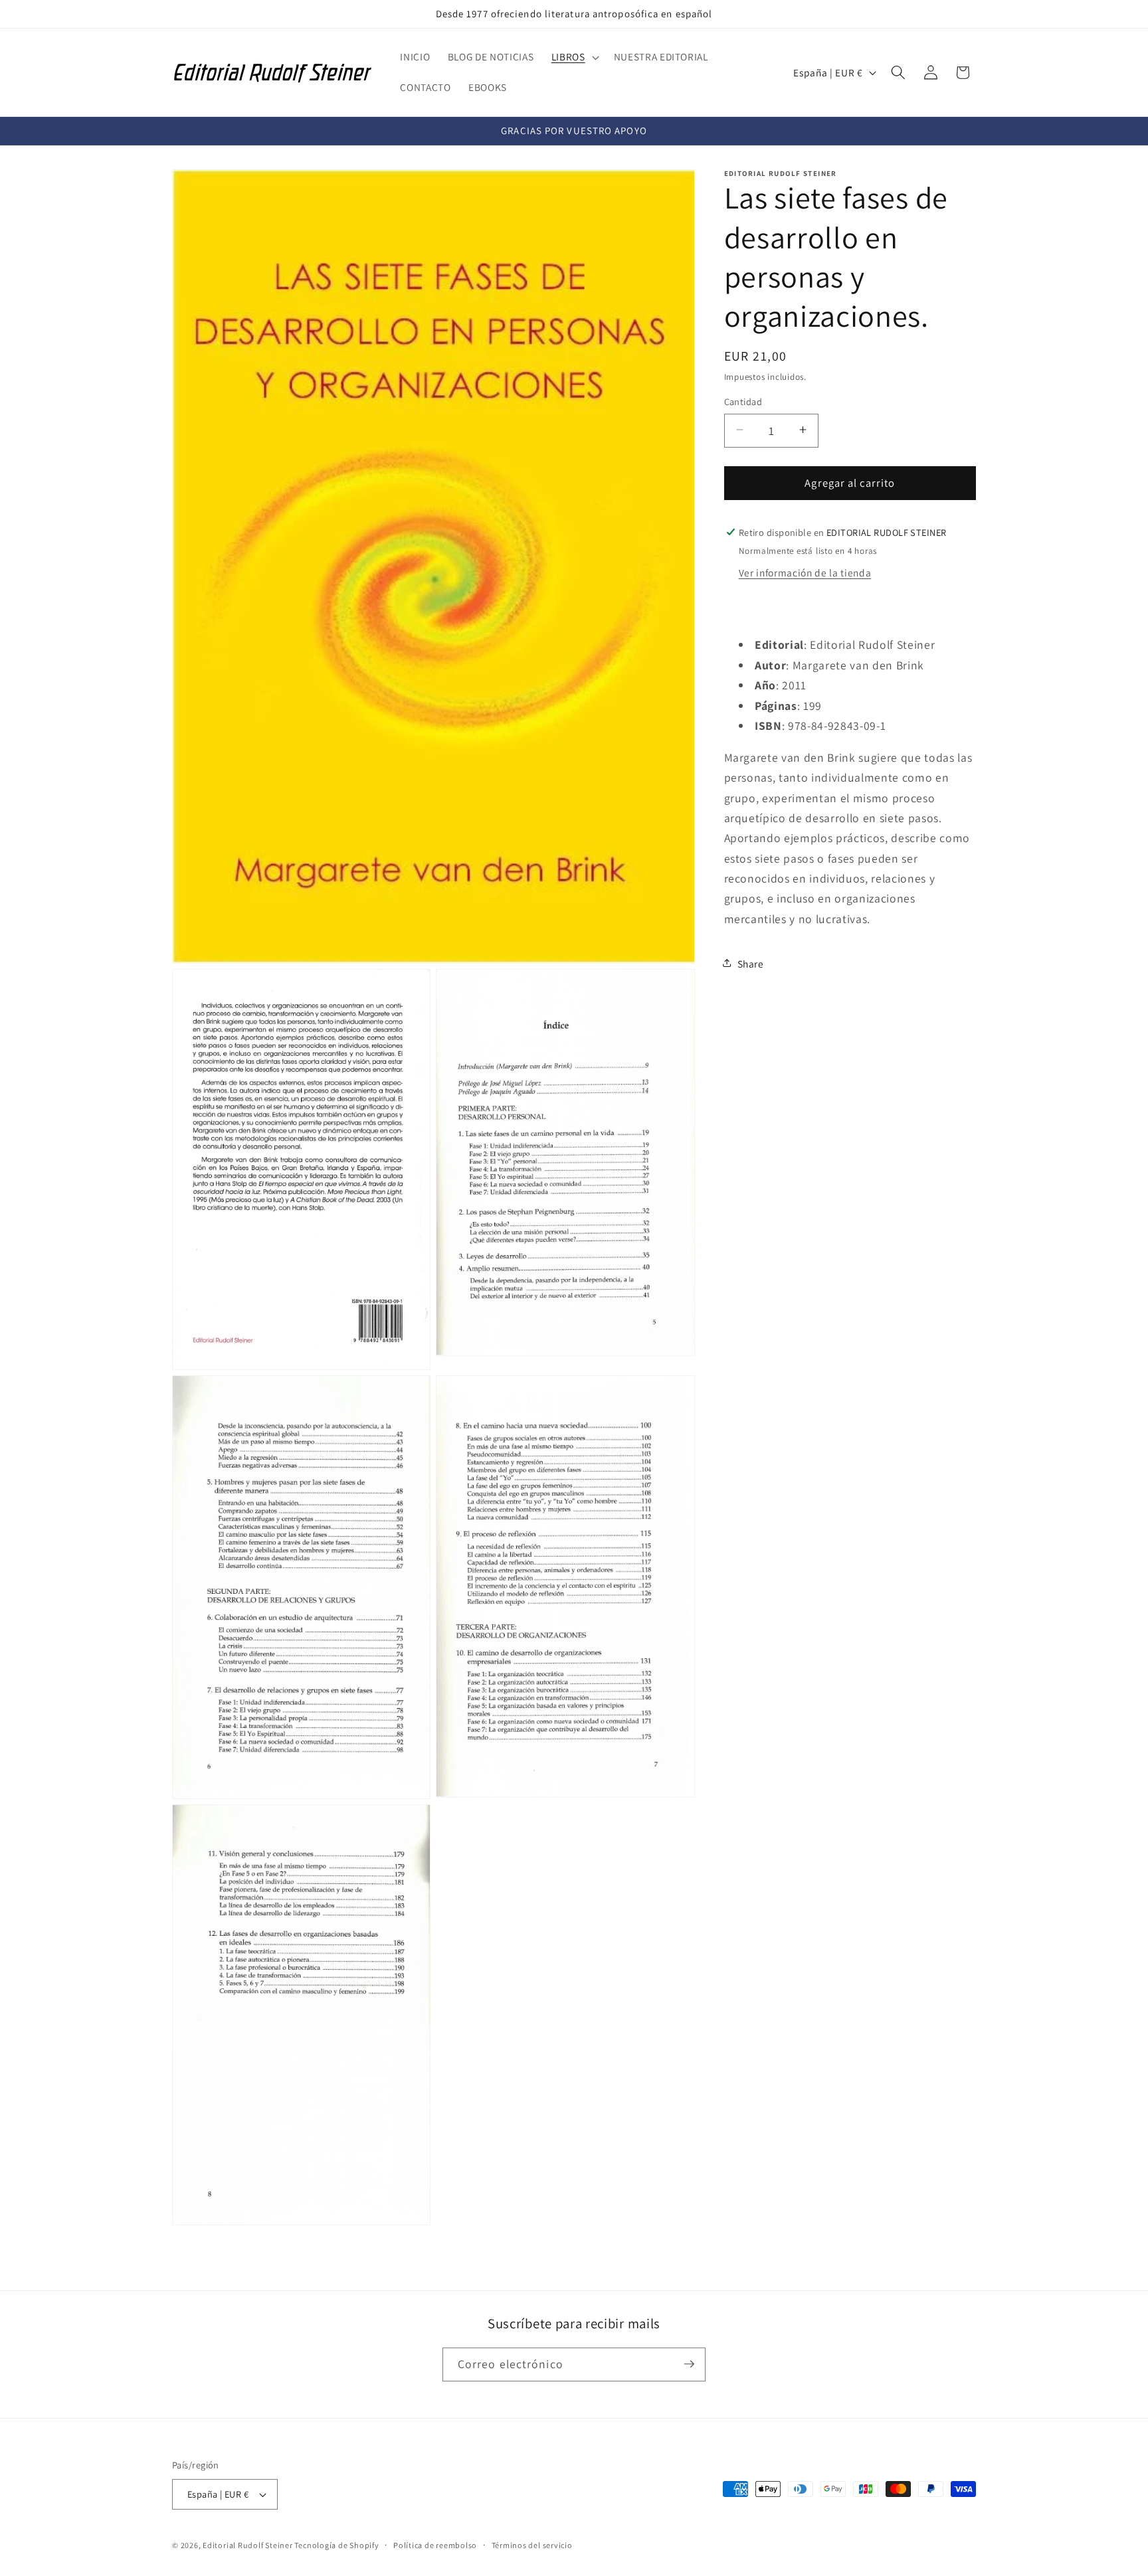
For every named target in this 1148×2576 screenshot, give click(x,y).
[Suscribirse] (689, 2364)
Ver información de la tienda (805, 572)
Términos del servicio (532, 2545)
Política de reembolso (435, 2545)
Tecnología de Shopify (336, 2545)
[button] (574, 57)
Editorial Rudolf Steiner (248, 2545)
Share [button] (751, 963)
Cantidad (743, 401)
